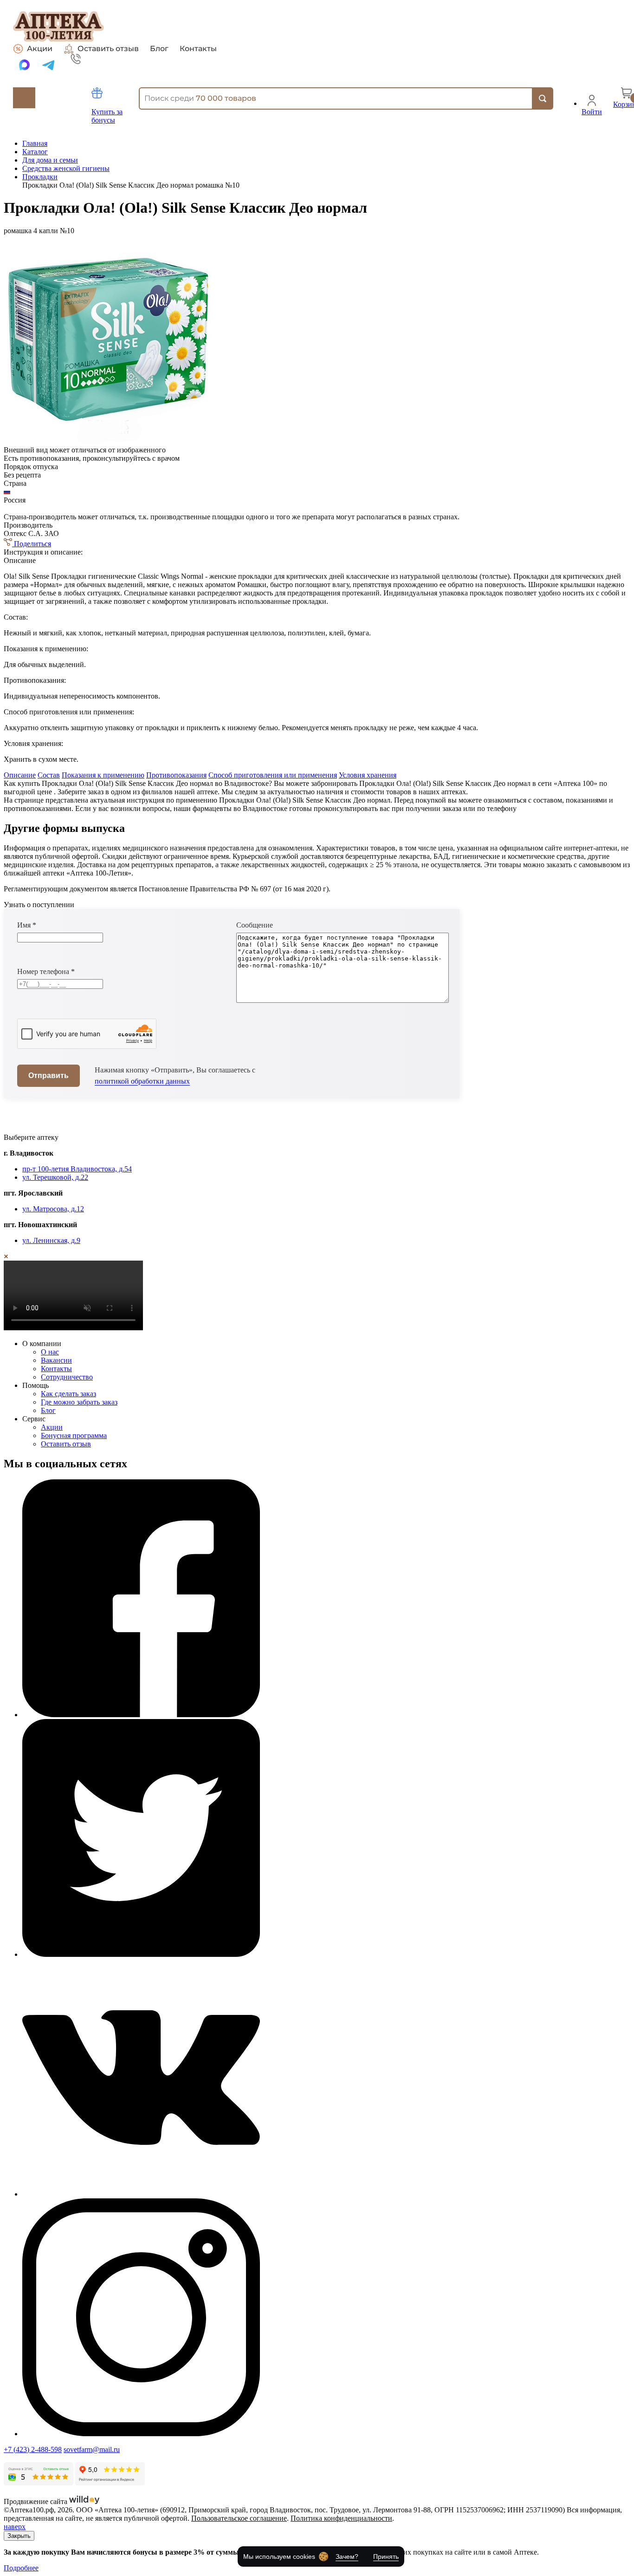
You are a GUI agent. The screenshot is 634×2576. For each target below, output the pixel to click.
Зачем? (347, 2556)
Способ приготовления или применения (273, 775)
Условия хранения (368, 775)
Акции (40, 49)
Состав (49, 775)
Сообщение (255, 925)
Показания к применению (103, 775)
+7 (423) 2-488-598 (33, 2449)
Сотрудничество (67, 1377)
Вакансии (56, 1360)
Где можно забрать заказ (79, 1402)
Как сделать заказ (68, 1394)
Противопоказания (176, 775)
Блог (159, 49)
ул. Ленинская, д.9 (51, 1240)
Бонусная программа (74, 1435)
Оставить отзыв (108, 49)
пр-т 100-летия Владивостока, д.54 (77, 1169)
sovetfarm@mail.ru (92, 2449)
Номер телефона (46, 971)
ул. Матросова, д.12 (53, 1209)
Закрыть (19, 2536)
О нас (50, 1352)
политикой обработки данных (142, 1081)
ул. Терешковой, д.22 (55, 1177)
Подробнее (21, 2568)
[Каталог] (24, 98)
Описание (20, 775)
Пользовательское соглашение (239, 2518)
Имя (27, 925)
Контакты (198, 49)
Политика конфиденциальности (341, 2518)
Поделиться (32, 544)
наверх (15, 2527)
